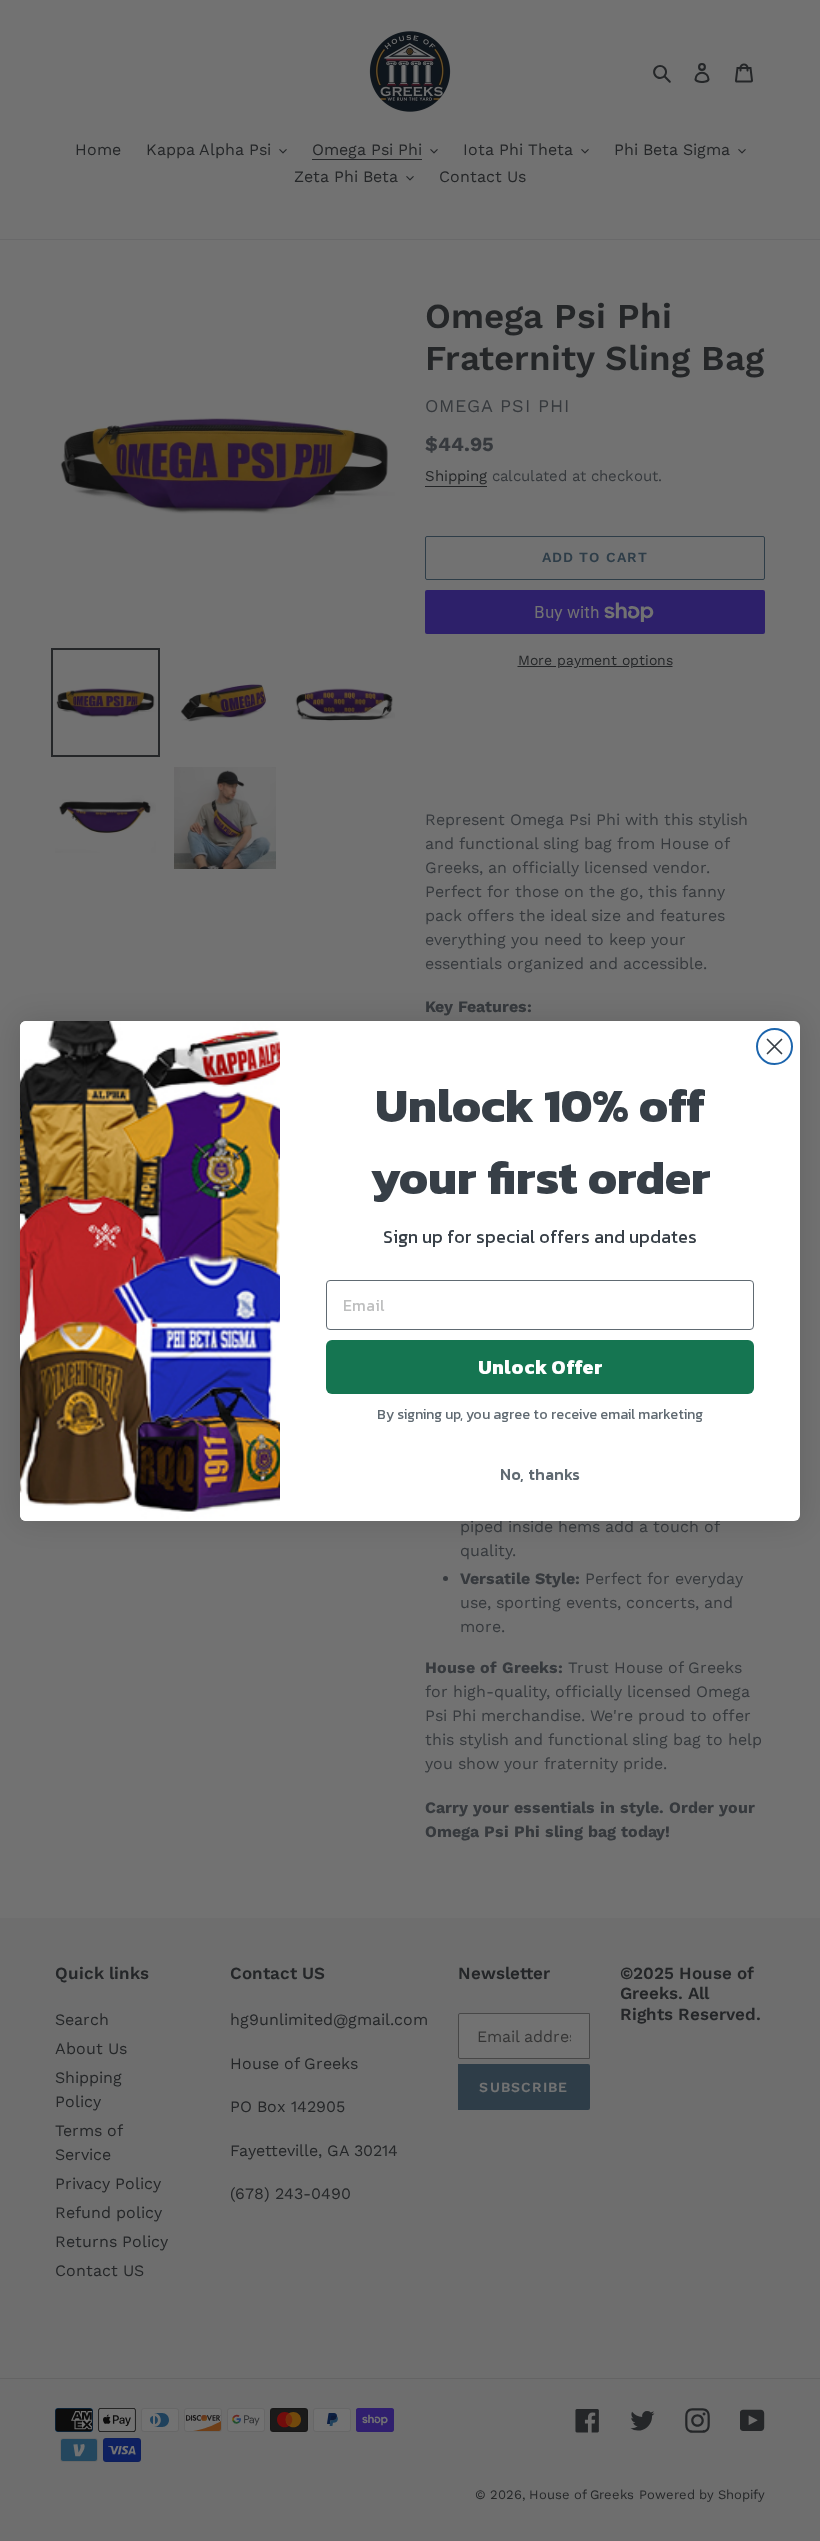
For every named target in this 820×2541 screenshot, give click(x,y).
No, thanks (540, 1474)
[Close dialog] (774, 1046)
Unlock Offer (540, 1367)
